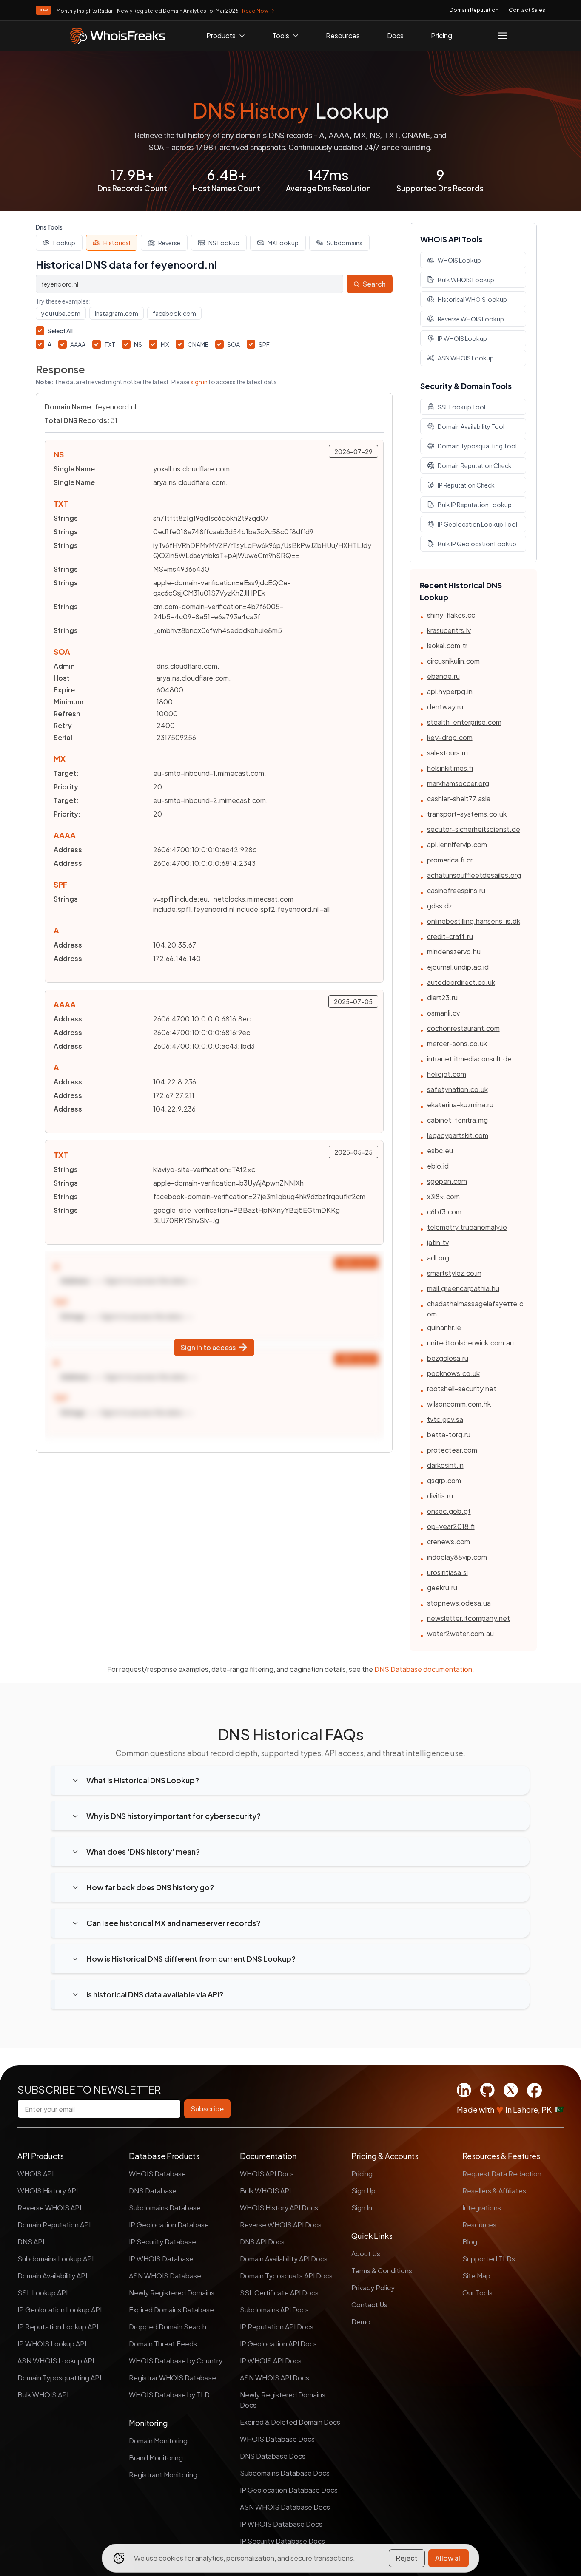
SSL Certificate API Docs (279, 2293)
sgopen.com (447, 1181)
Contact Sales (527, 10)
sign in (199, 382)
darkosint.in (445, 1465)
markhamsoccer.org (458, 783)
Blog (470, 2242)
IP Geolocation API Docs (278, 2344)
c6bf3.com (444, 1212)
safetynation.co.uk (457, 1089)
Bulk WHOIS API (43, 2395)
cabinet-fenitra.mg (457, 1120)
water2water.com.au (460, 1633)
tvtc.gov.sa (445, 1419)
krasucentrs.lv (449, 630)
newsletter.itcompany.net (469, 1618)
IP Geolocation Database (169, 2225)
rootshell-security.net (462, 1389)
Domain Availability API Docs (284, 2259)
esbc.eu (440, 1150)
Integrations (482, 2208)
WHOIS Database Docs (277, 2439)
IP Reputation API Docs (277, 2327)
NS (138, 344)
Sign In (362, 2208)
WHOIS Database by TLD (169, 2395)
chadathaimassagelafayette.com (475, 1309)
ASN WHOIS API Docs (275, 2378)
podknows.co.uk (453, 1373)
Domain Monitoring (158, 2441)
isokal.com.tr (447, 645)
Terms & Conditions (382, 2271)
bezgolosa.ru (448, 1358)
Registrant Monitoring (163, 2475)
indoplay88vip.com (457, 1557)
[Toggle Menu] (502, 36)
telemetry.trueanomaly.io (467, 1227)
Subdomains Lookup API (56, 2259)
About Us (366, 2254)
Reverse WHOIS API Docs (281, 2225)
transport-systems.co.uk (467, 814)
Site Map (476, 2276)
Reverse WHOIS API (49, 2208)
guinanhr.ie (444, 1327)
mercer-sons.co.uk (457, 1043)
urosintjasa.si (447, 1572)
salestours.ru (447, 753)
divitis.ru (440, 1496)
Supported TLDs (489, 2259)
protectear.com (452, 1450)
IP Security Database (162, 2242)
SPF (264, 344)
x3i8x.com (443, 1196)
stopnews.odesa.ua (459, 1603)
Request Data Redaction (502, 2174)
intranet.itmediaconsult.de (469, 1059)
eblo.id (438, 1166)
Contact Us (369, 2305)
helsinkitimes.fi (450, 768)
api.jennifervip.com (457, 844)
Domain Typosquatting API (59, 2378)
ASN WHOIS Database (165, 2276)
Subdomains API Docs (274, 2310)
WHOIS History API (48, 2191)
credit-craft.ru (450, 936)
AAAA (78, 344)
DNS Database (153, 2191)
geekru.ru (442, 1587)
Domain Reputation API (54, 2225)
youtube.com (61, 313)
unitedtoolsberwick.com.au (470, 1343)
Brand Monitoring (156, 2458)
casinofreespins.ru (456, 890)
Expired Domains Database (171, 2310)
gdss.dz (440, 906)
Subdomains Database (165, 2208)
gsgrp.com (444, 1480)
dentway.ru (445, 707)
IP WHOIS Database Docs (281, 2524)
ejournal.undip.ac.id (458, 967)
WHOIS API (36, 2174)
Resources (343, 35)
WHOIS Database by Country (176, 2361)
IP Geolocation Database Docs (289, 2490)
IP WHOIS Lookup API (52, 2344)
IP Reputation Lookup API (58, 2327)
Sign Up (363, 2191)
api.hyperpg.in (450, 691)
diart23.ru (442, 997)
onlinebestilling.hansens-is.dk (474, 921)
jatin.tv (438, 1242)
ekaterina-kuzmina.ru (460, 1105)
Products (221, 35)
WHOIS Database (157, 2174)
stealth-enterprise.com (464, 722)
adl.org (438, 1258)
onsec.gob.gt (449, 1511)
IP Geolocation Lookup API (60, 2310)
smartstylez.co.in (454, 1273)
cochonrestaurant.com (463, 1028)
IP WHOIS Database (161, 2259)
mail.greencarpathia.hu (463, 1288)
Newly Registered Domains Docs (283, 2400)
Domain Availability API (52, 2276)
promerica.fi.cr (450, 860)
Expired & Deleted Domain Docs (290, 2422)
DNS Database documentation (423, 1669)
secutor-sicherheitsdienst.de (474, 829)
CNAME (198, 344)
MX (165, 344)
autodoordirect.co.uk (461, 982)
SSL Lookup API (43, 2293)
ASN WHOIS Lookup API (56, 2361)
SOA (234, 344)
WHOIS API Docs (267, 2174)
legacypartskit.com (458, 1135)
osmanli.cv (443, 1013)
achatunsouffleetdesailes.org (474, 875)
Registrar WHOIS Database (172, 2378)
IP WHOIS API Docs (271, 2361)
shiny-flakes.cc (451, 615)
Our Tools (477, 2293)
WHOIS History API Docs (279, 2208)
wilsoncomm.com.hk (459, 1404)
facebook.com (174, 313)
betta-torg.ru (449, 1434)
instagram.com (117, 313)
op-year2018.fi (451, 1526)
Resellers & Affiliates (494, 2191)
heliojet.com (447, 1074)
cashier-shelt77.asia (459, 799)
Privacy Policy (373, 2288)
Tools (281, 35)
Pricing (441, 35)
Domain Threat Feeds (163, 2344)
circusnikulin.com (453, 661)
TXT (110, 344)
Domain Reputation (474, 10)
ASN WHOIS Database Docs (285, 2507)
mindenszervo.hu (454, 952)
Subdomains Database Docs (285, 2473)
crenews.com (449, 1542)
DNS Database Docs (273, 2456)
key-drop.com (450, 737)
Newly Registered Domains (172, 2293)
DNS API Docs (262, 2242)
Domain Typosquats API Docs (286, 2276)
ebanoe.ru (443, 676)
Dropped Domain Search (168, 2327)
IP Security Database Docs (282, 2541)
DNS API (31, 2242)
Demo (361, 2322)
